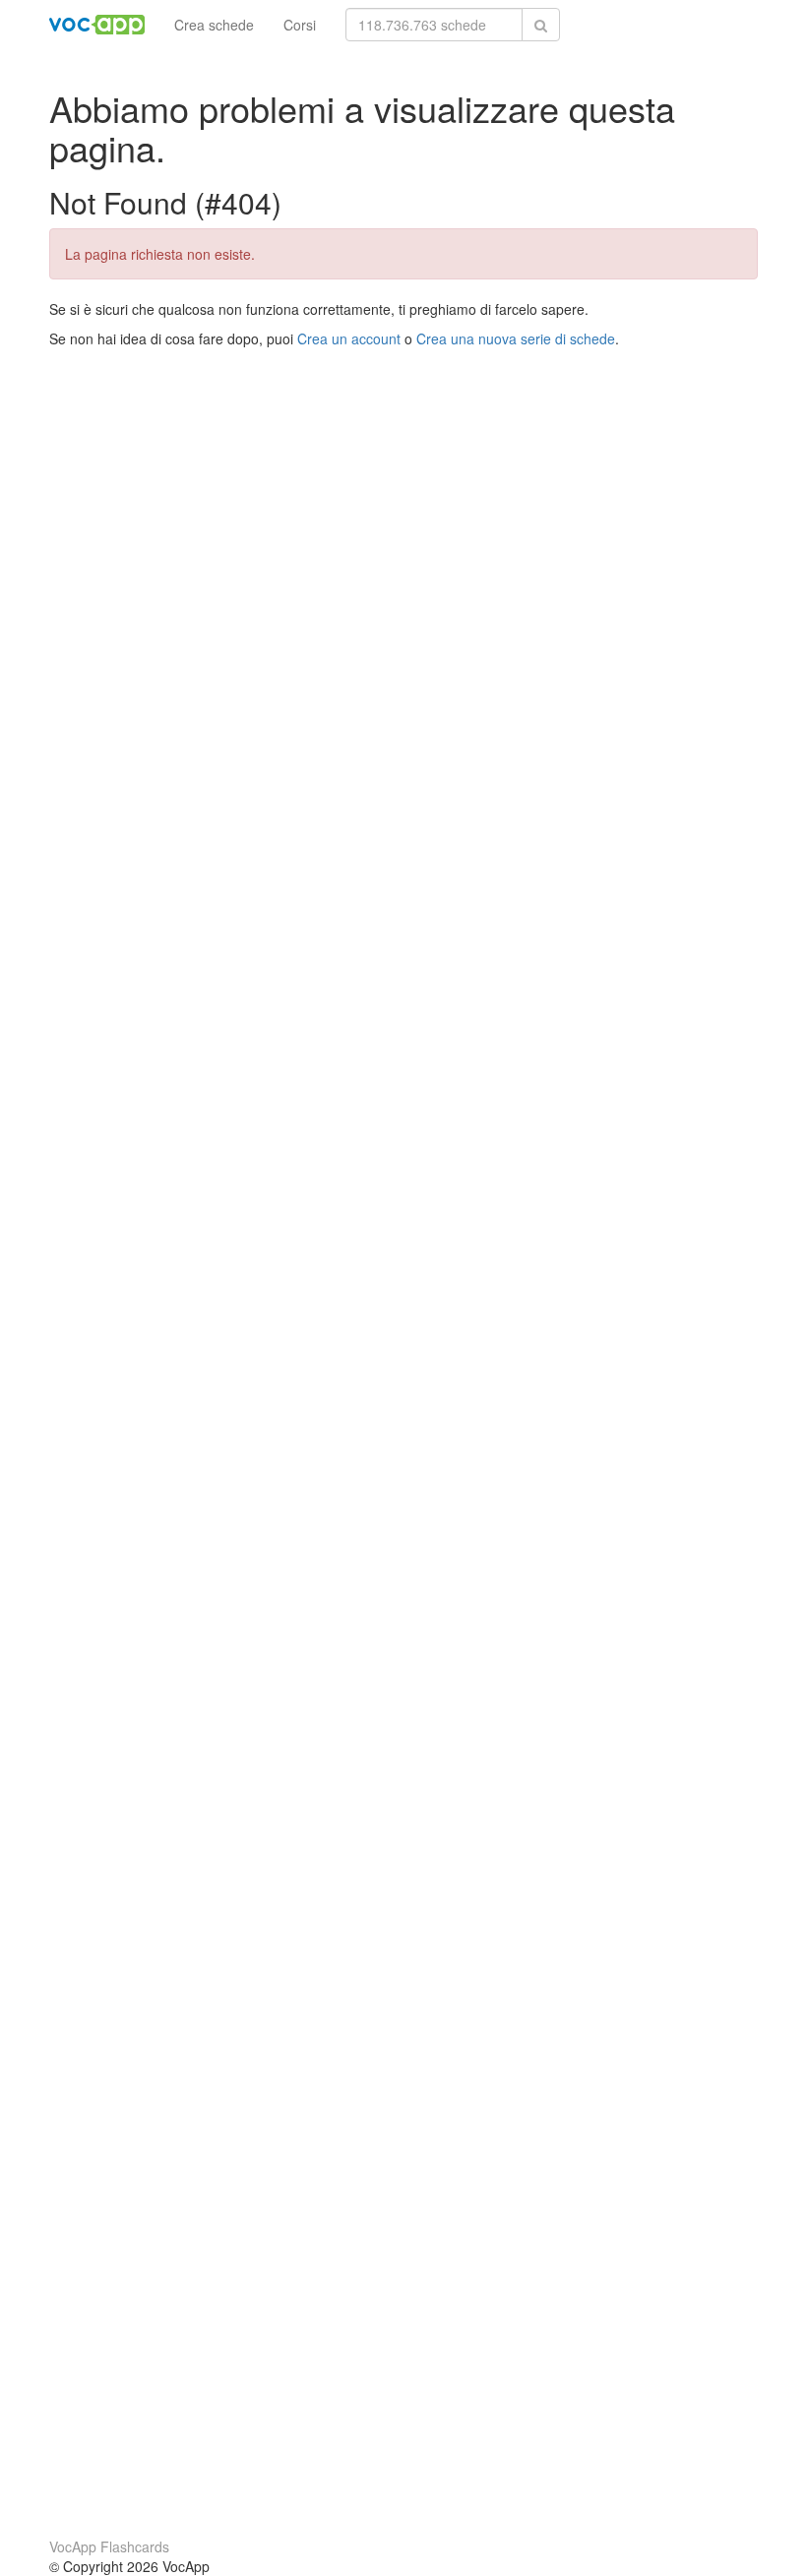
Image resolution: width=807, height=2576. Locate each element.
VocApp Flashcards (109, 2546)
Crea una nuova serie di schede (516, 338)
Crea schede (214, 25)
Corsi (300, 25)
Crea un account (349, 338)
